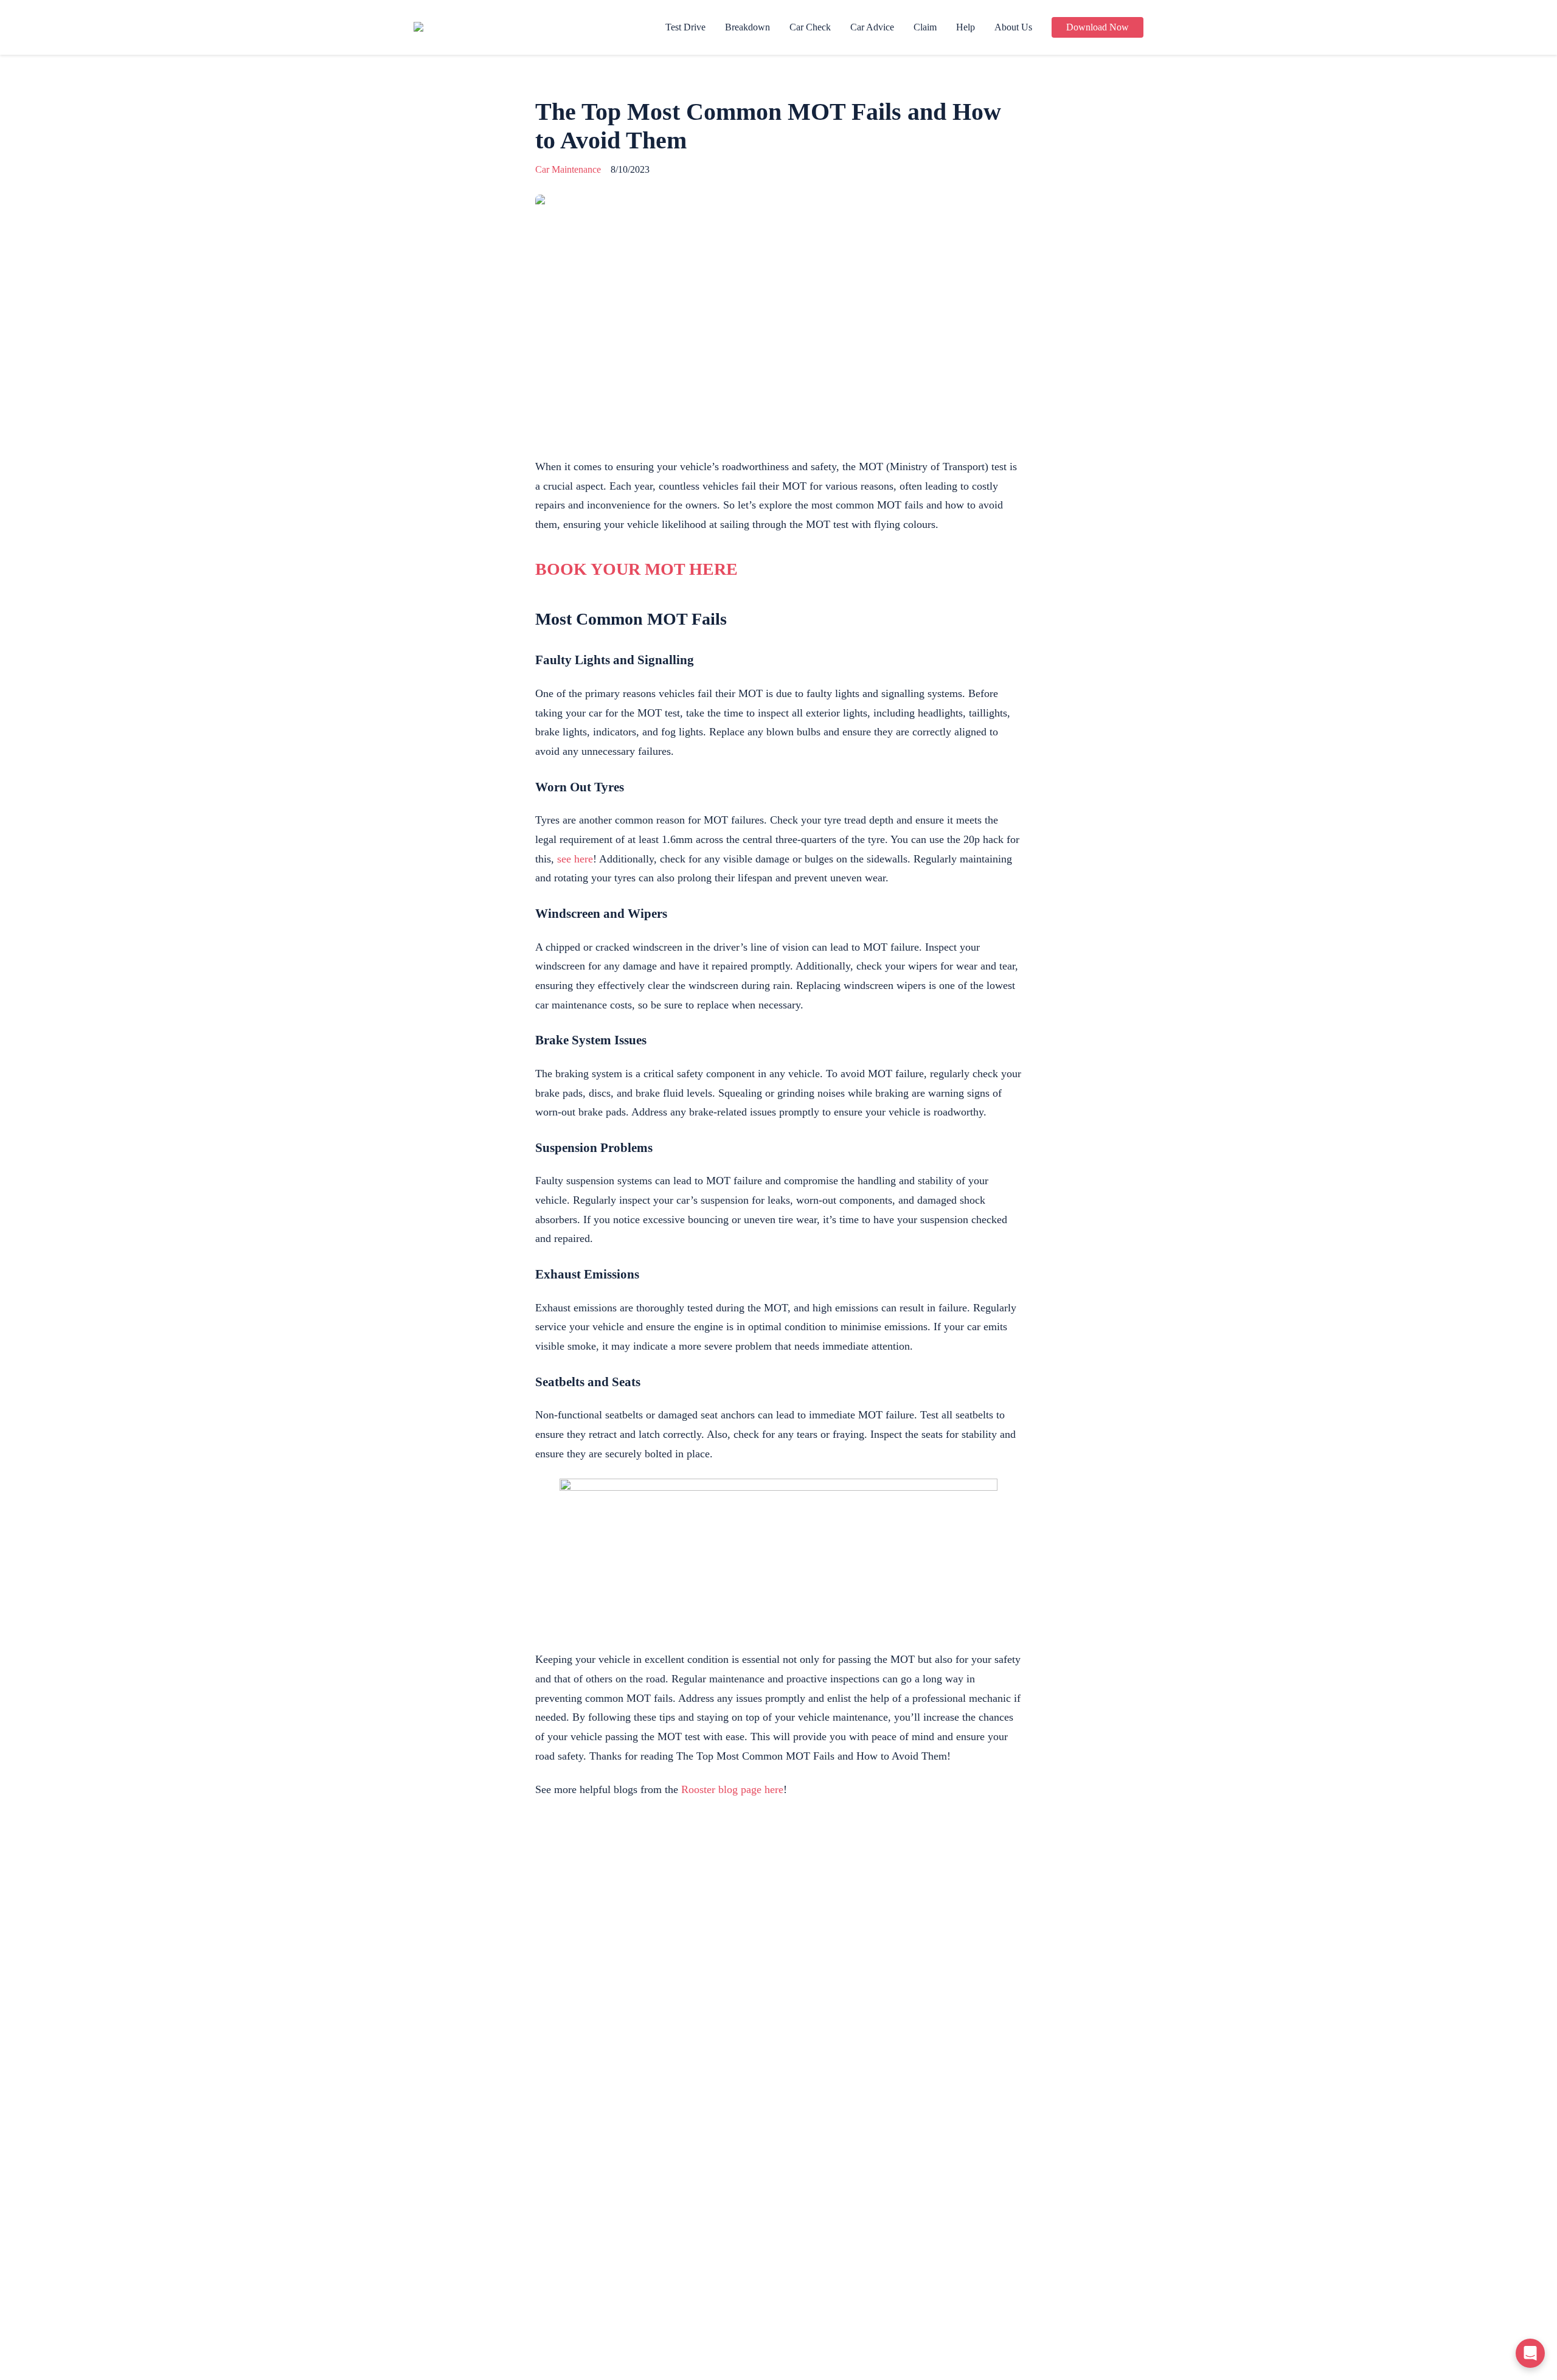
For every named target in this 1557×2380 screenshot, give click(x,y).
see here (575, 859)
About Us (1013, 27)
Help (966, 27)
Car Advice (872, 27)
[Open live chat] (1530, 2353)
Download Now (1098, 27)
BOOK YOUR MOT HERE (636, 569)
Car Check (810, 27)
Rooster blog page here (732, 1789)
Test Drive (685, 27)
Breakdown (747, 27)
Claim (925, 27)
